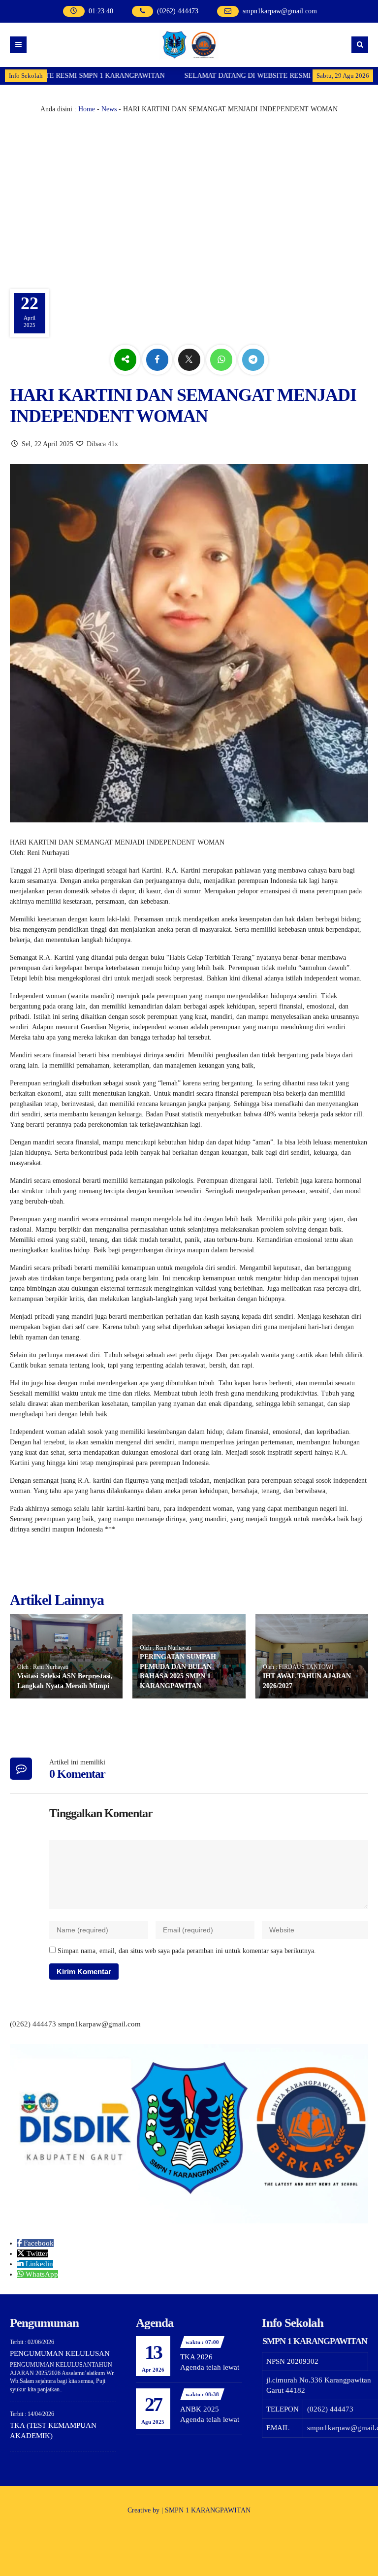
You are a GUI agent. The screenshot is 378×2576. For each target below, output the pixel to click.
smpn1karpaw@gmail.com (280, 11)
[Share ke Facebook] (158, 360)
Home (87, 109)
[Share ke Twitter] (190, 360)
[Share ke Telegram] (253, 360)
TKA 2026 (196, 2357)
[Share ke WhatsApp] (222, 360)
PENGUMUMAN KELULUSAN (60, 2353)
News (109, 109)
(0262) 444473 (178, 11)
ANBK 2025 (200, 2409)
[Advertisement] (189, 188)
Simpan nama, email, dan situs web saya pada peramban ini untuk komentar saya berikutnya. (187, 1951)
